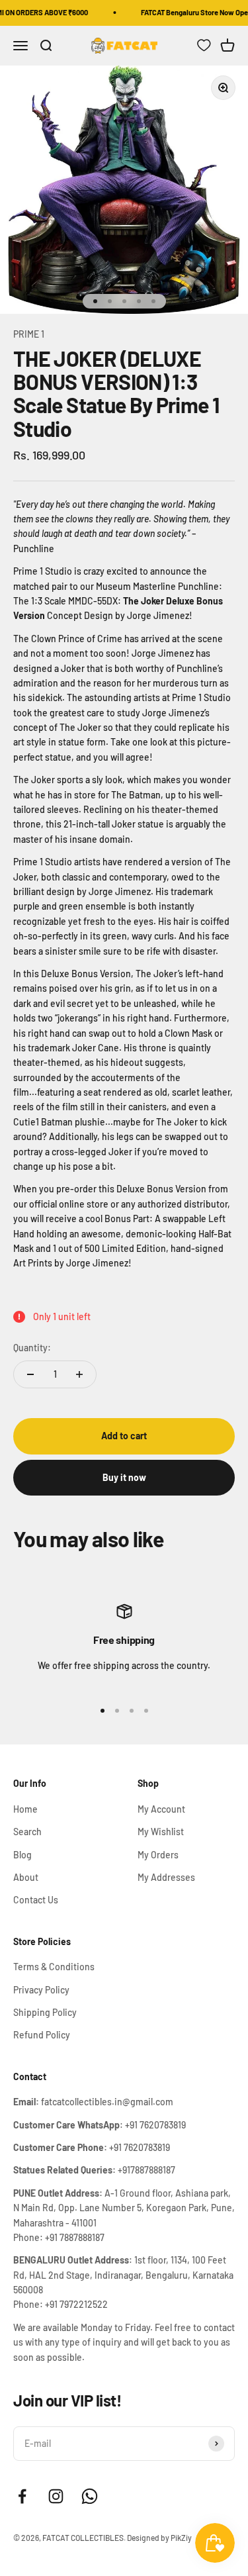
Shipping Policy (45, 2012)
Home (25, 1809)
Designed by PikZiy (159, 2538)
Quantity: (32, 1348)
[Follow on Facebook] (22, 2496)
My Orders (158, 1855)
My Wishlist (161, 1832)
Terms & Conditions (54, 1967)
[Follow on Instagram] (56, 2496)
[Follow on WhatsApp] (90, 2496)
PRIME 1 (29, 334)
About (26, 1877)
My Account (161, 1809)
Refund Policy (42, 2035)
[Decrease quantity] (30, 1374)
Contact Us (36, 1900)
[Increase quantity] (79, 1374)
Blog (22, 1855)
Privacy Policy (41, 1990)
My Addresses (166, 1877)
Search (27, 1832)
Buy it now (124, 1477)
